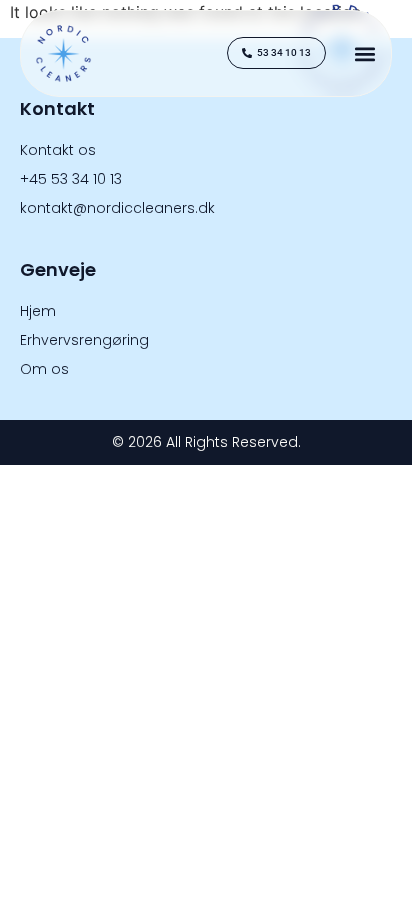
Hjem (38, 311)
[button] (364, 53)
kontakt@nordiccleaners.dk (117, 208)
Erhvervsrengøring (84, 340)
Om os (44, 369)
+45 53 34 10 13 (71, 179)
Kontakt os (58, 150)
